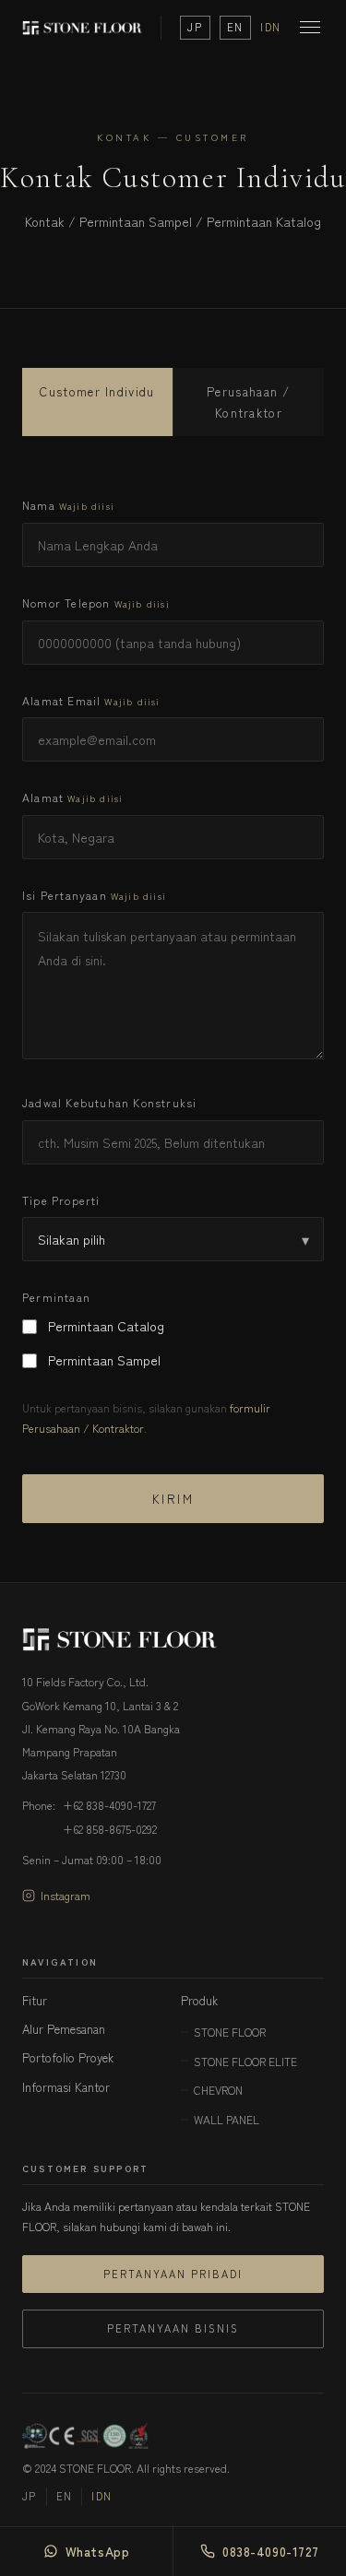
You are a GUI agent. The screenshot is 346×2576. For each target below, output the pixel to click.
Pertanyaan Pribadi (173, 2274)
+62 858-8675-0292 (110, 1829)
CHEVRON (218, 2090)
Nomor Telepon (96, 603)
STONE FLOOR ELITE (245, 2061)
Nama (68, 505)
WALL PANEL (227, 2119)
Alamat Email (91, 700)
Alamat (72, 797)
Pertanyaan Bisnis (173, 2328)
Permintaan (56, 1297)
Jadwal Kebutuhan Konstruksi (109, 1102)
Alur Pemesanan (64, 2029)
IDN (271, 27)
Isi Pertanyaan (94, 895)
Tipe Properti (61, 1200)
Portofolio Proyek (68, 2057)
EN (235, 27)
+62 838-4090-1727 (109, 1805)
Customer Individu (97, 391)
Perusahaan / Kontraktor (249, 402)
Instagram (66, 1895)
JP (195, 27)
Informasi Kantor (66, 2087)
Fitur (35, 2000)
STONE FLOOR (230, 2032)
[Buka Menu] (310, 27)
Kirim (173, 1499)
